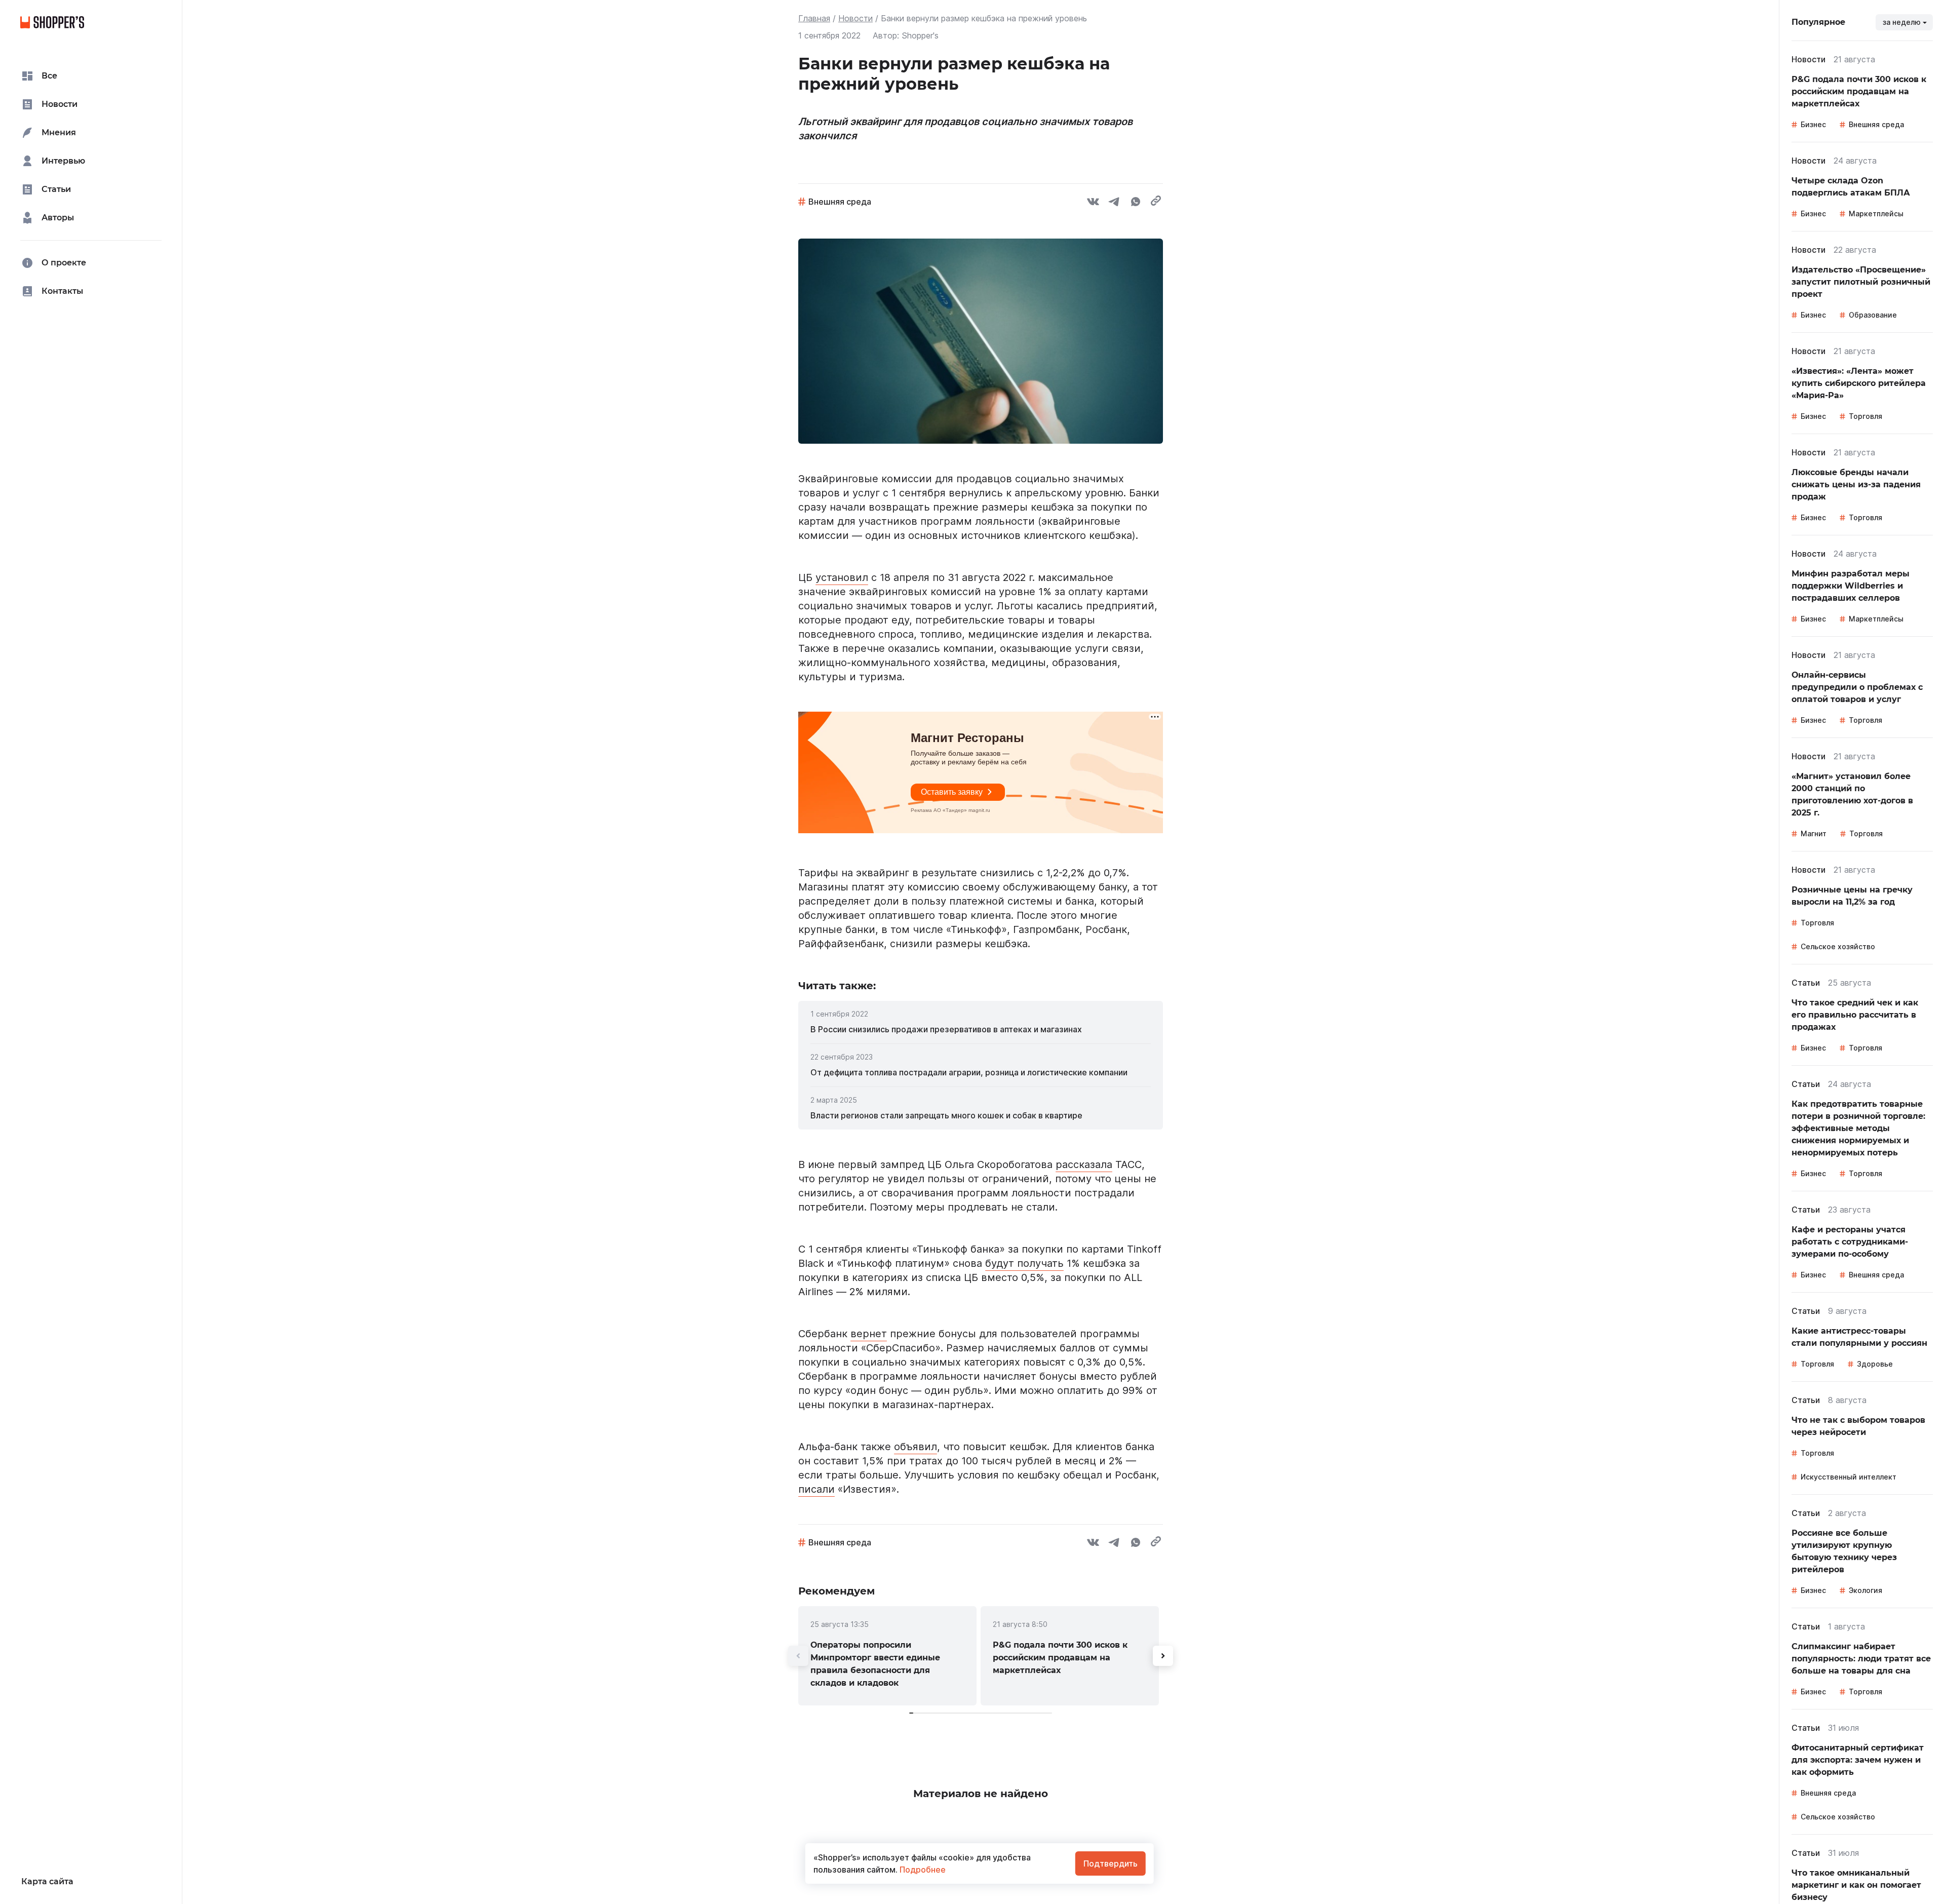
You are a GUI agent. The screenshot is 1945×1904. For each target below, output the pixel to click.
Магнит (1814, 833)
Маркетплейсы (1876, 213)
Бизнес (1813, 124)
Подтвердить (1111, 1863)
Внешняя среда (840, 202)
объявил (916, 1447)
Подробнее (922, 1870)
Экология (1865, 1590)
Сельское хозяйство (1838, 946)
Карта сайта (47, 1881)
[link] (981, 1029)
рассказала (1084, 1164)
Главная (814, 18)
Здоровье (1875, 1364)
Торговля (1865, 416)
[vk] (1093, 203)
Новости (855, 18)
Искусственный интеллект (1849, 1477)
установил (842, 577)
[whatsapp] (1136, 203)
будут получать (1024, 1263)
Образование (1873, 315)
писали (816, 1489)
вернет (869, 1334)
